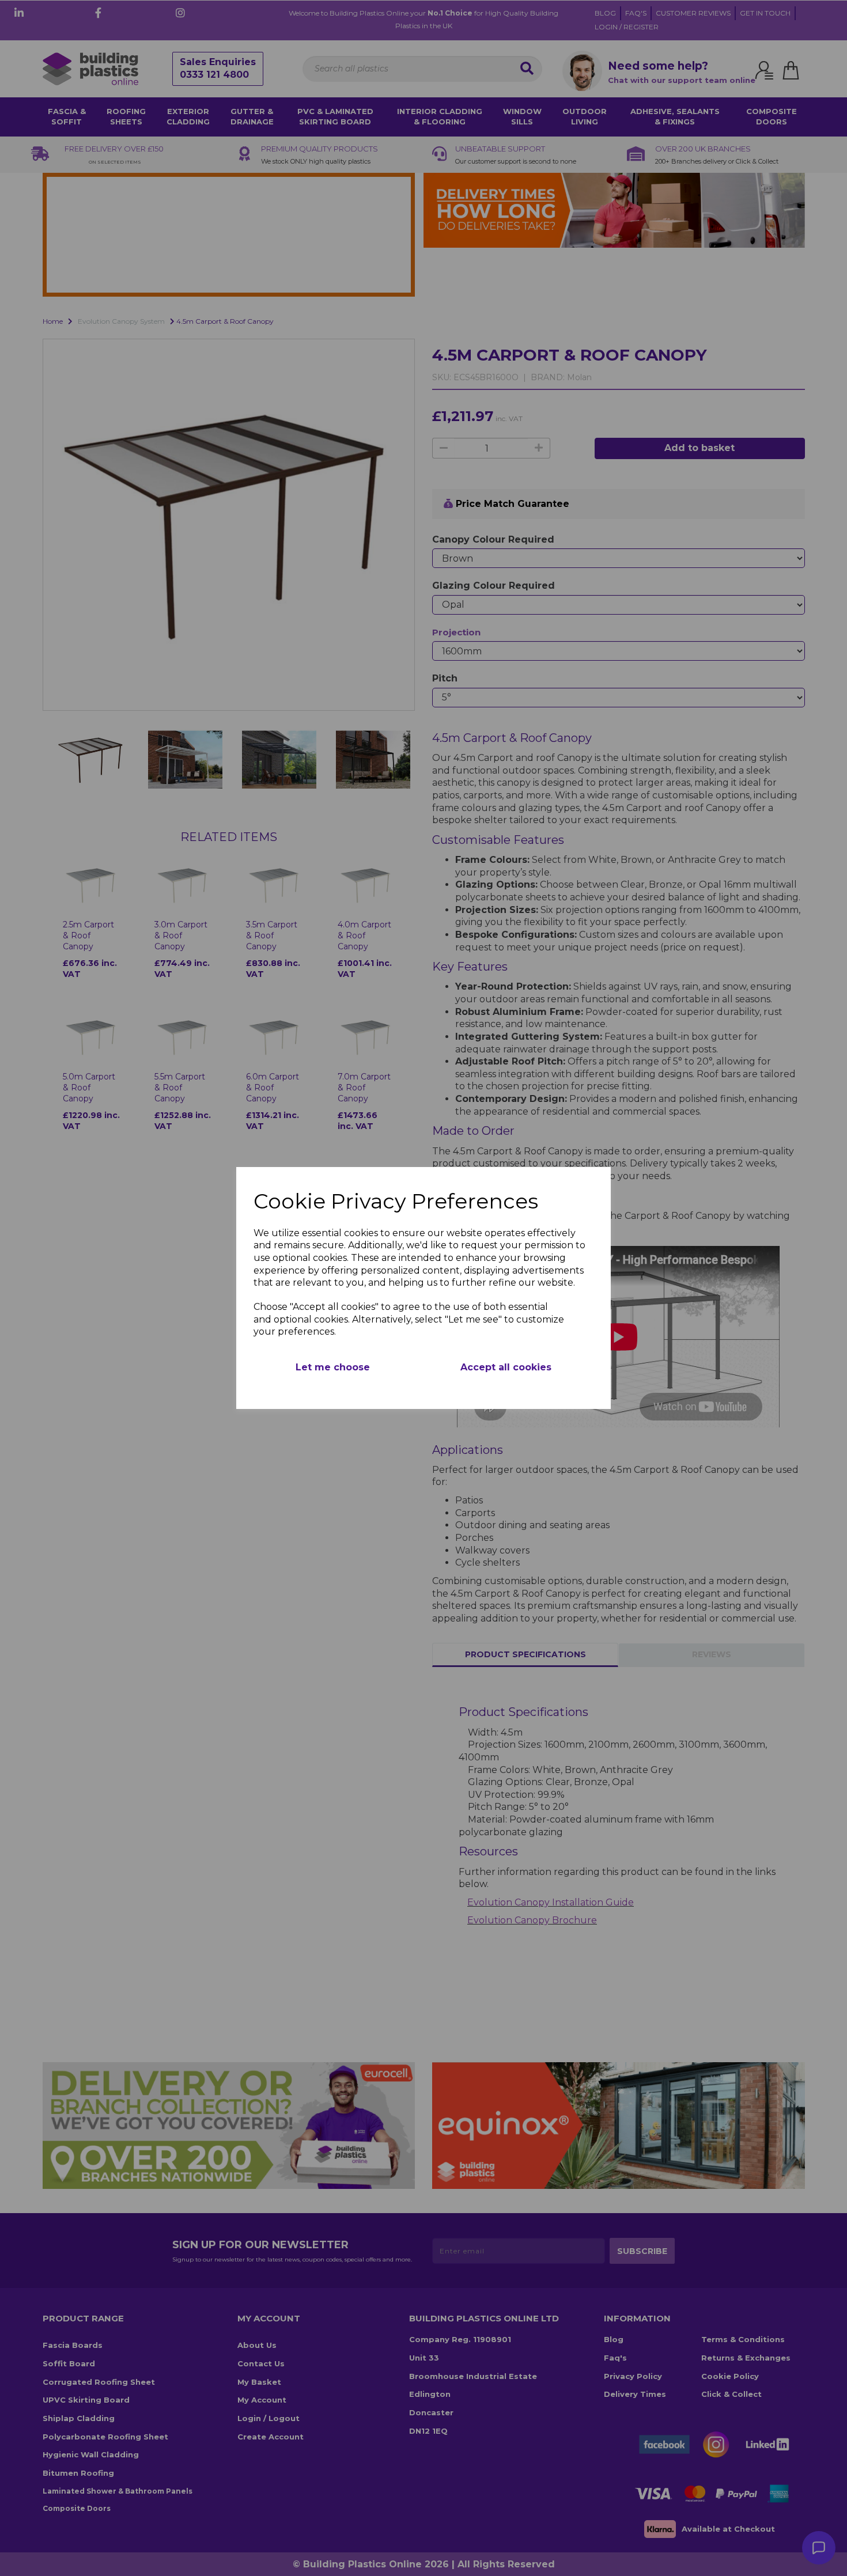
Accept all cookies (506, 1367)
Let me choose (333, 1367)
